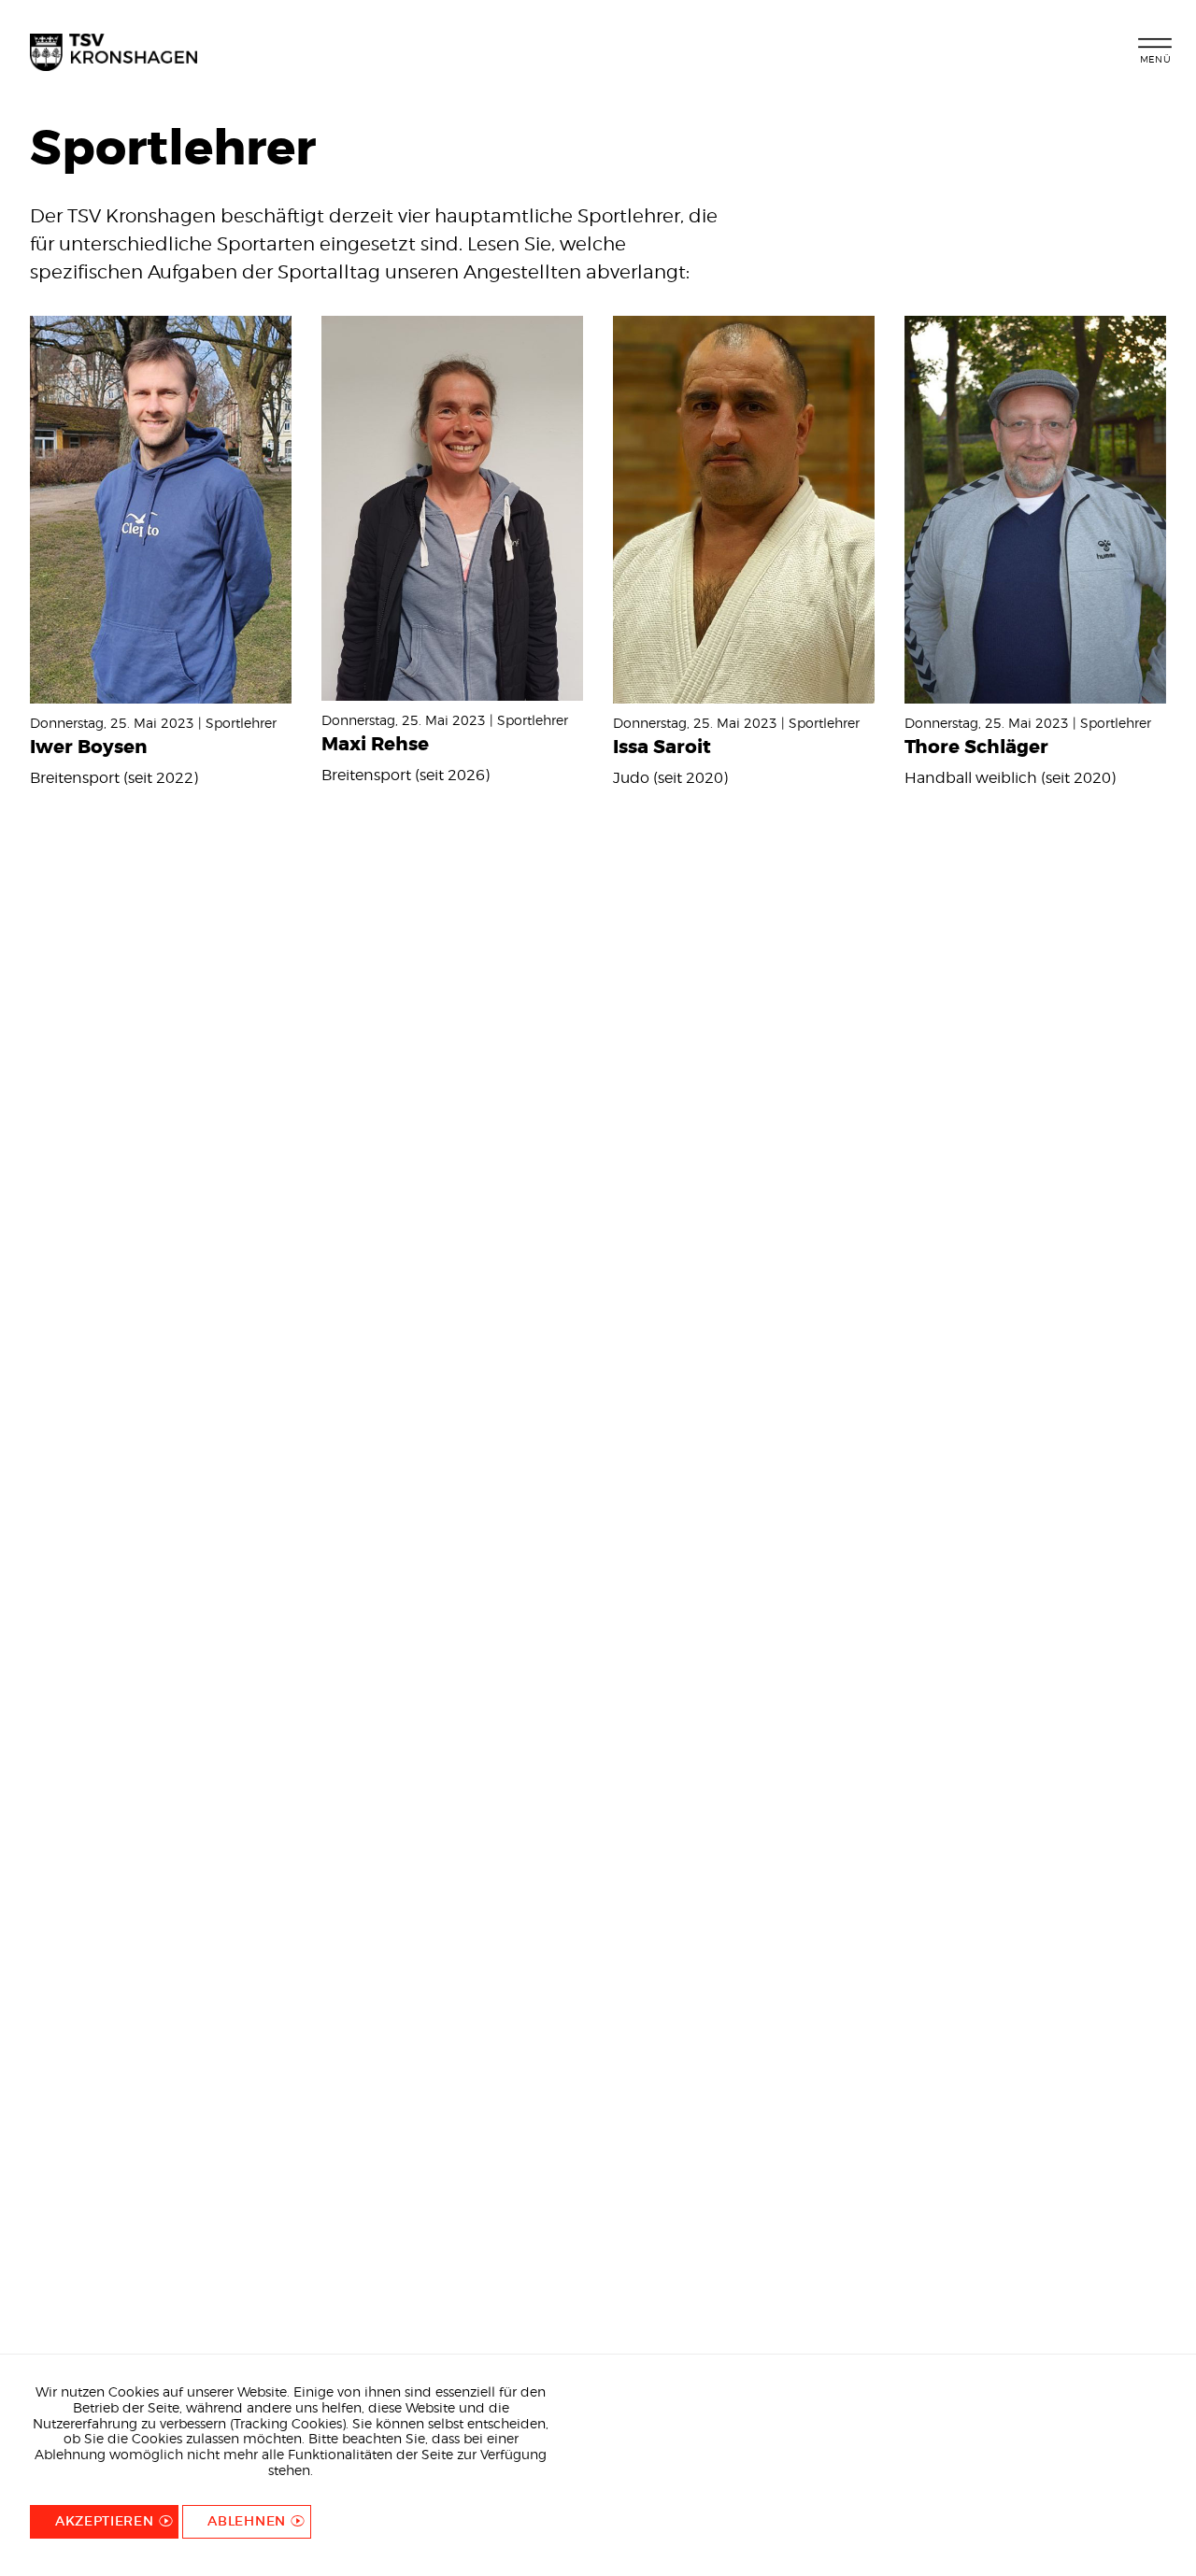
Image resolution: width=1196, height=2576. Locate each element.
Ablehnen (247, 2521)
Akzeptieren (105, 2521)
